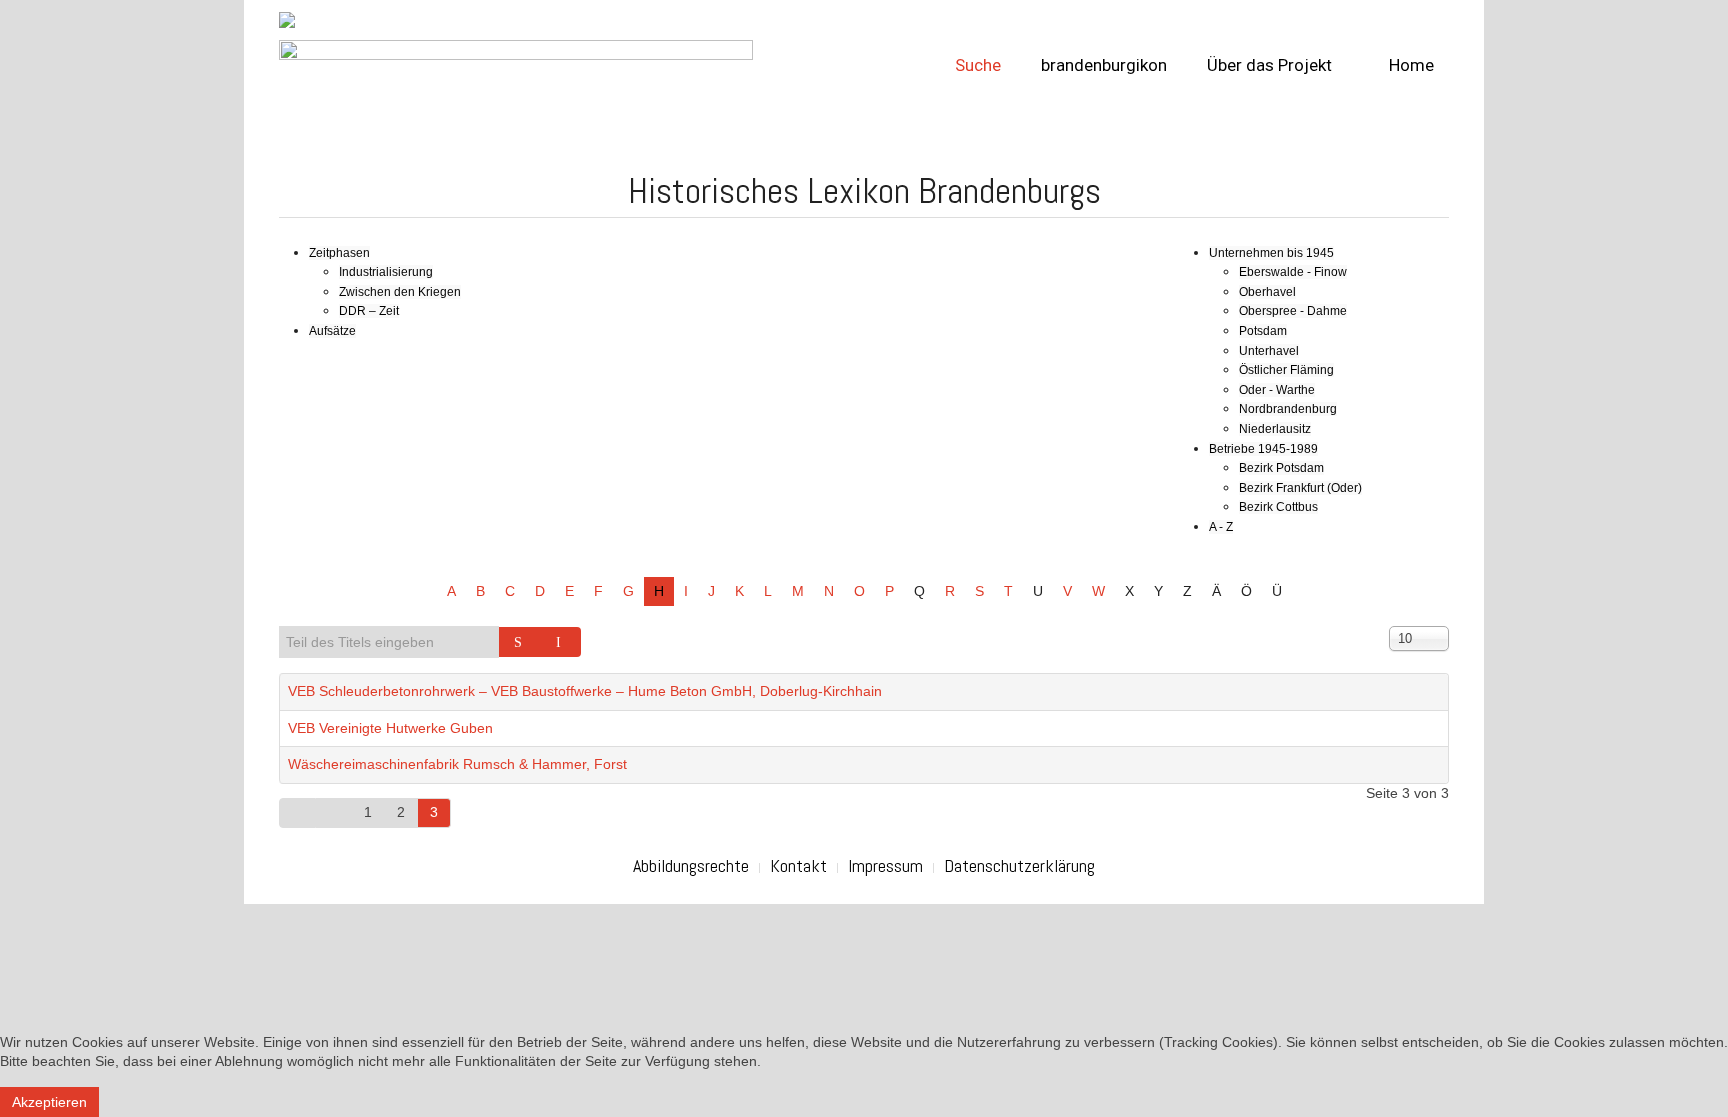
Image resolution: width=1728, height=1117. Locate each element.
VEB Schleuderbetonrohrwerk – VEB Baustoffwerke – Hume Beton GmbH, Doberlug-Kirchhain (585, 691)
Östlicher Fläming (1286, 370)
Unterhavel (1269, 351)
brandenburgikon (1104, 65)
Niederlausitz (1275, 429)
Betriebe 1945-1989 (1263, 449)
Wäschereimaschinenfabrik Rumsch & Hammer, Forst (457, 764)
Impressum (885, 865)
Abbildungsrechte (691, 865)
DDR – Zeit (369, 311)
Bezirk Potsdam (1281, 468)
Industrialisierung (386, 272)
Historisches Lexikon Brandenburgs (864, 191)
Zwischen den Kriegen (400, 292)
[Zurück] (334, 813)
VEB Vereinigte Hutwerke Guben (390, 728)
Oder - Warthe (1277, 390)
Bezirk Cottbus (1278, 507)
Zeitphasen (339, 253)
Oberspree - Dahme (1293, 311)
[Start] (297, 813)
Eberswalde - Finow (1293, 272)
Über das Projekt (1269, 65)
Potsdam (1263, 331)
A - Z (1221, 527)
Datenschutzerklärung (1019, 865)
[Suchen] (520, 642)
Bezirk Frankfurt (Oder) (1300, 488)
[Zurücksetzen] (561, 642)
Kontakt (798, 865)
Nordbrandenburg (1288, 409)
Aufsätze (332, 331)
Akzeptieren (49, 1102)
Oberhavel (1267, 292)
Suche (978, 65)
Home (1409, 65)
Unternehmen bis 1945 (1271, 253)
